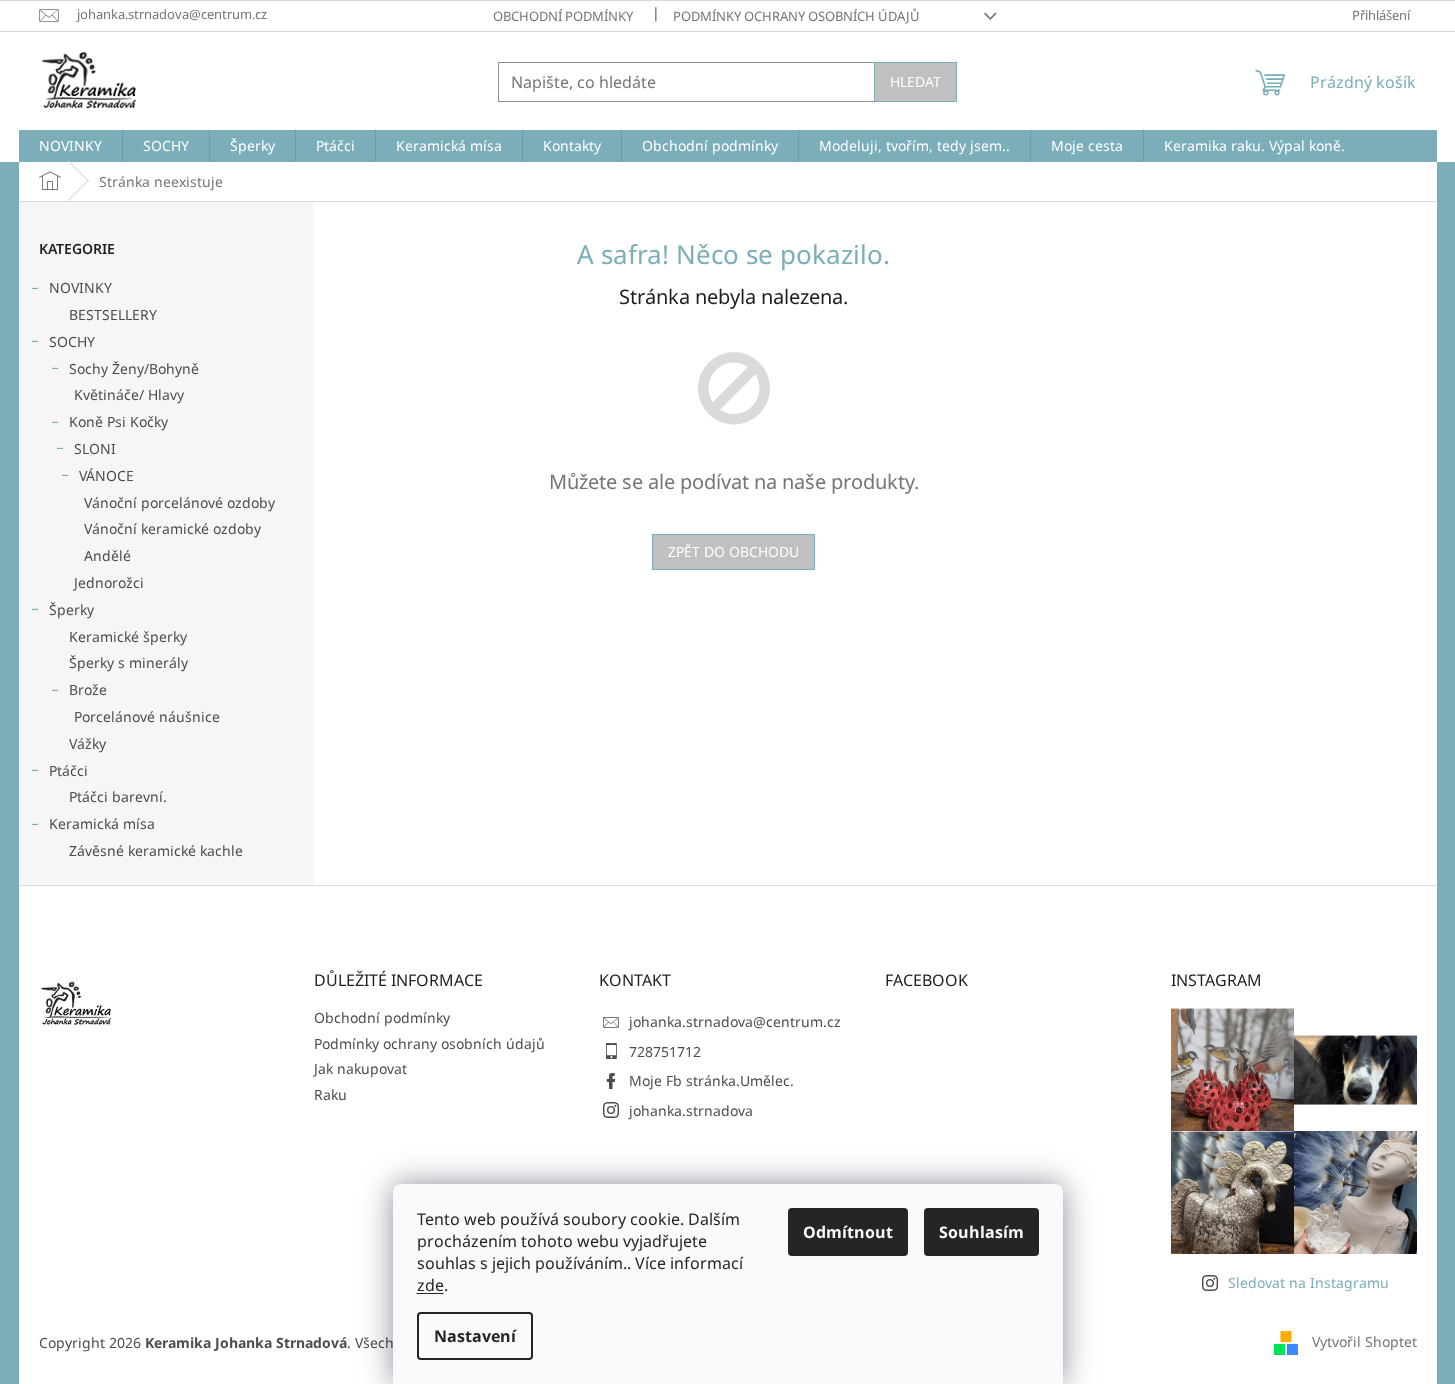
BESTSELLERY (113, 314)
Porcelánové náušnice (147, 716)
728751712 (665, 1051)
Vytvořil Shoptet (1364, 1341)
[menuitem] (70, 146)
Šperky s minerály (128, 662)
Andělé (107, 555)
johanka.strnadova (691, 1110)
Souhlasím (981, 1232)
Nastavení (475, 1336)
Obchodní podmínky (563, 16)
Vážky (87, 743)
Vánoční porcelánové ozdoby (179, 502)
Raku (330, 1094)
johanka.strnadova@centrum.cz (735, 1021)
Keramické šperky (128, 636)
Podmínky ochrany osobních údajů (796, 16)
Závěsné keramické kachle (156, 850)
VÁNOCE (106, 475)
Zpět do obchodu (733, 551)
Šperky (71, 609)
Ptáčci (68, 770)
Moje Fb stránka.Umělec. (711, 1080)
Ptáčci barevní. (118, 796)
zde (430, 1285)
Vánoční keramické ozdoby (172, 528)
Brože (88, 689)
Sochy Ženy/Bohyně (134, 368)
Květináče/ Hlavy (129, 394)
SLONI (95, 448)
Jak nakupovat (360, 1068)
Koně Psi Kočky (118, 421)
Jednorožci (109, 582)
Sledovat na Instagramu (1308, 1282)
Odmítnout (848, 1232)
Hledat (915, 81)
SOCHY (72, 341)
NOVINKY (80, 287)
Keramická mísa (102, 823)
